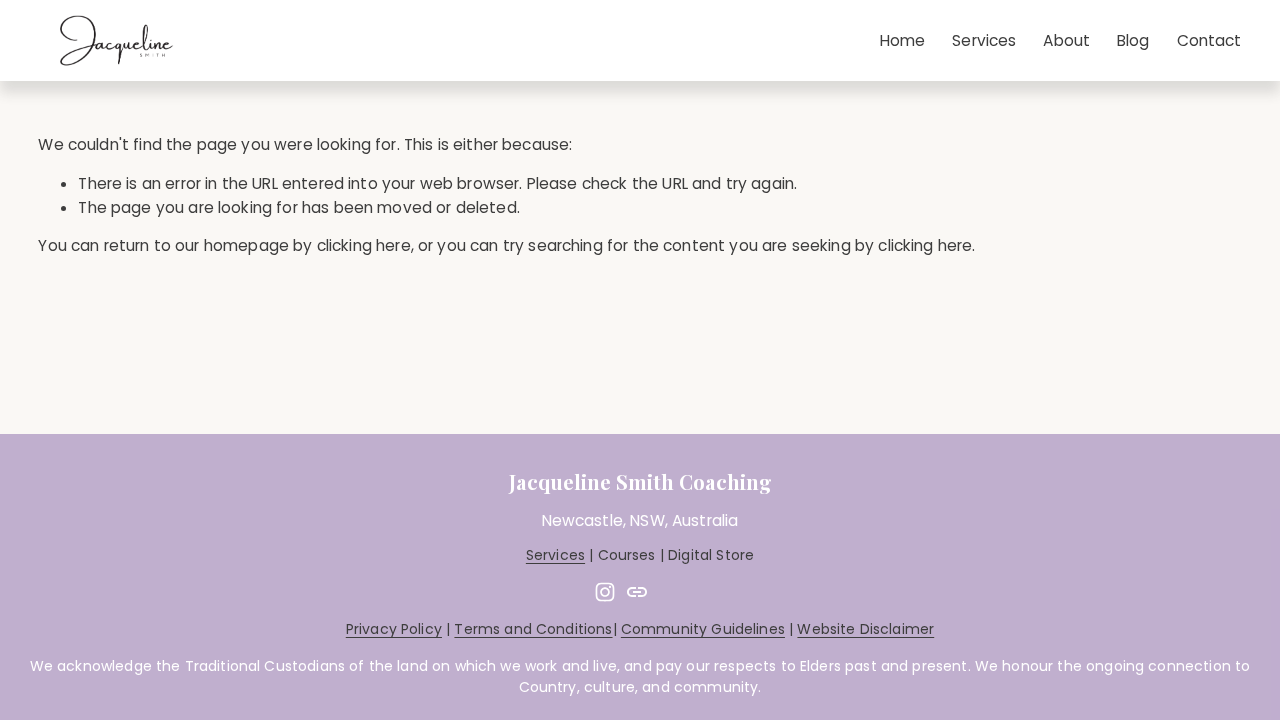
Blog (1133, 40)
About (1066, 40)
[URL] (637, 592)
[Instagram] (605, 592)
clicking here (364, 245)
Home (903, 40)
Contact (1209, 40)
